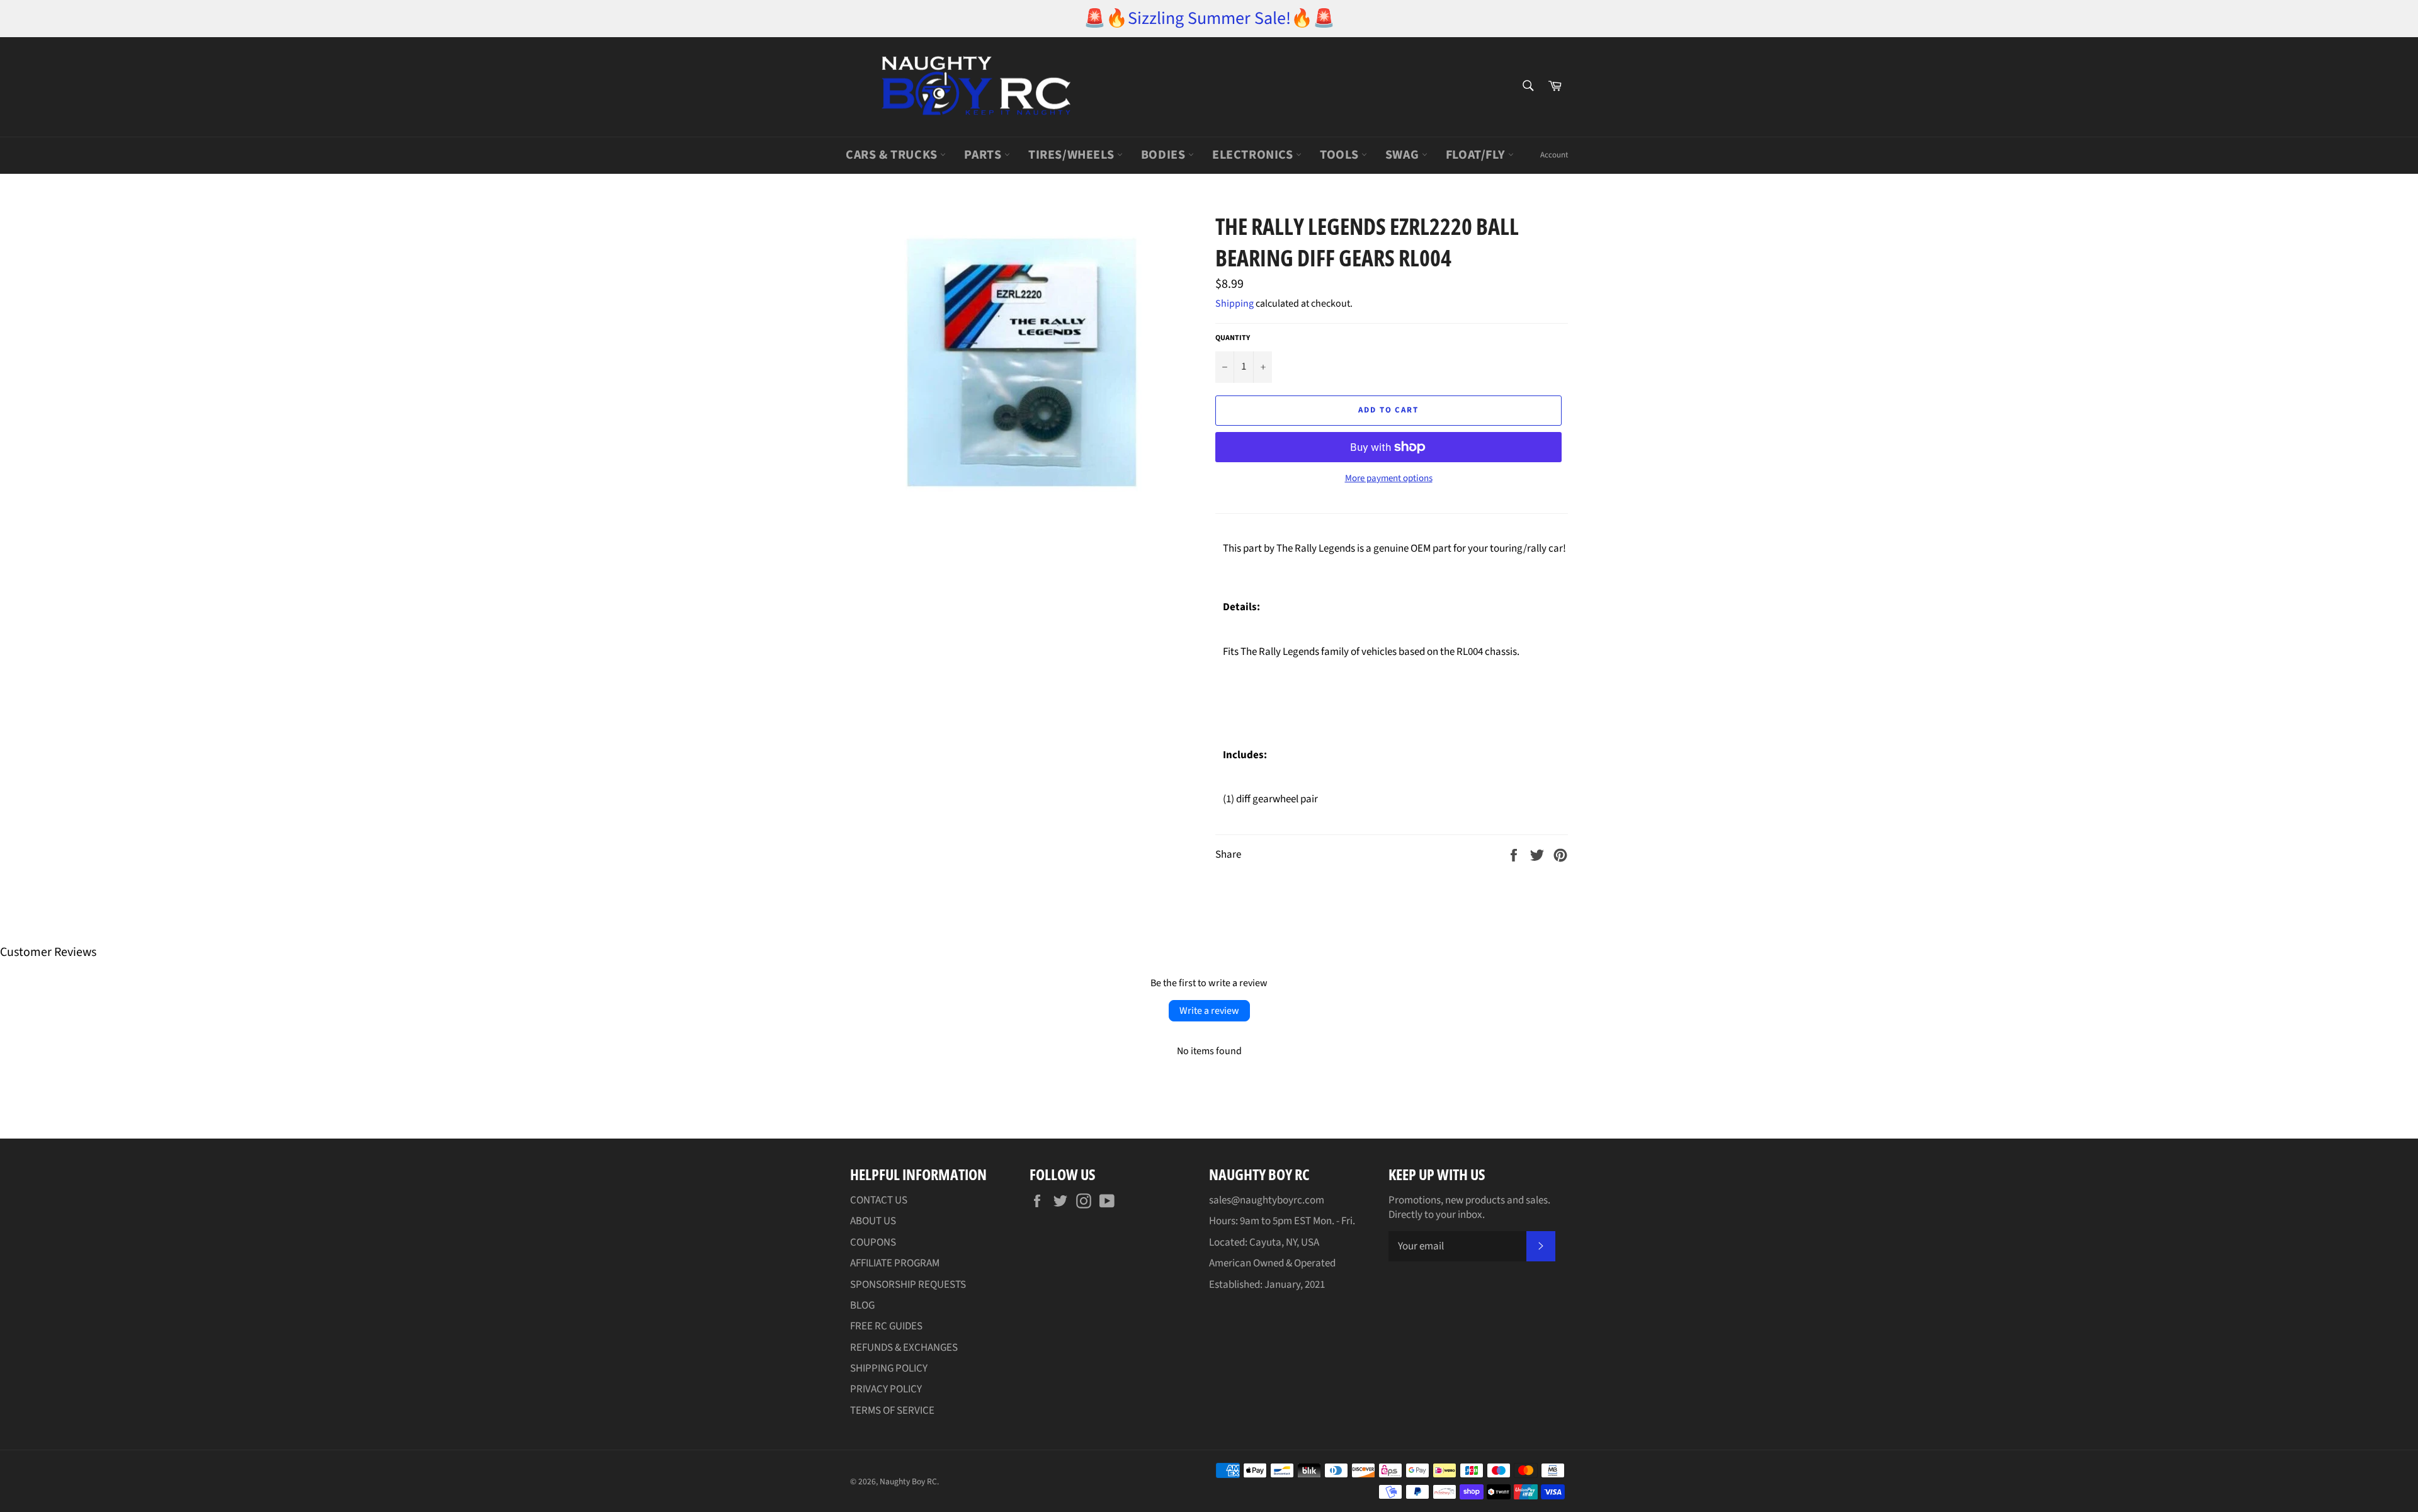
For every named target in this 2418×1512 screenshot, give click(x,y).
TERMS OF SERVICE (892, 1411)
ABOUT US (873, 1221)
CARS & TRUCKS (893, 155)
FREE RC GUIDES (886, 1326)
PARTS (984, 155)
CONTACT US (879, 1200)
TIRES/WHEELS (1073, 155)
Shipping (1235, 304)
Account (1554, 155)
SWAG (1404, 155)
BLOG (862, 1305)
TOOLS (1341, 155)
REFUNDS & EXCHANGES (904, 1348)
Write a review (1209, 1011)
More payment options (1389, 479)
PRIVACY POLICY (886, 1389)
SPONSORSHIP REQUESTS (908, 1285)
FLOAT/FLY (1477, 155)
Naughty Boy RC (908, 1481)
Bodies (1165, 155)
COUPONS (873, 1242)
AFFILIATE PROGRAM (895, 1263)
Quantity (1233, 338)
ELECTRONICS (1254, 155)
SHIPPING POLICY (889, 1368)
